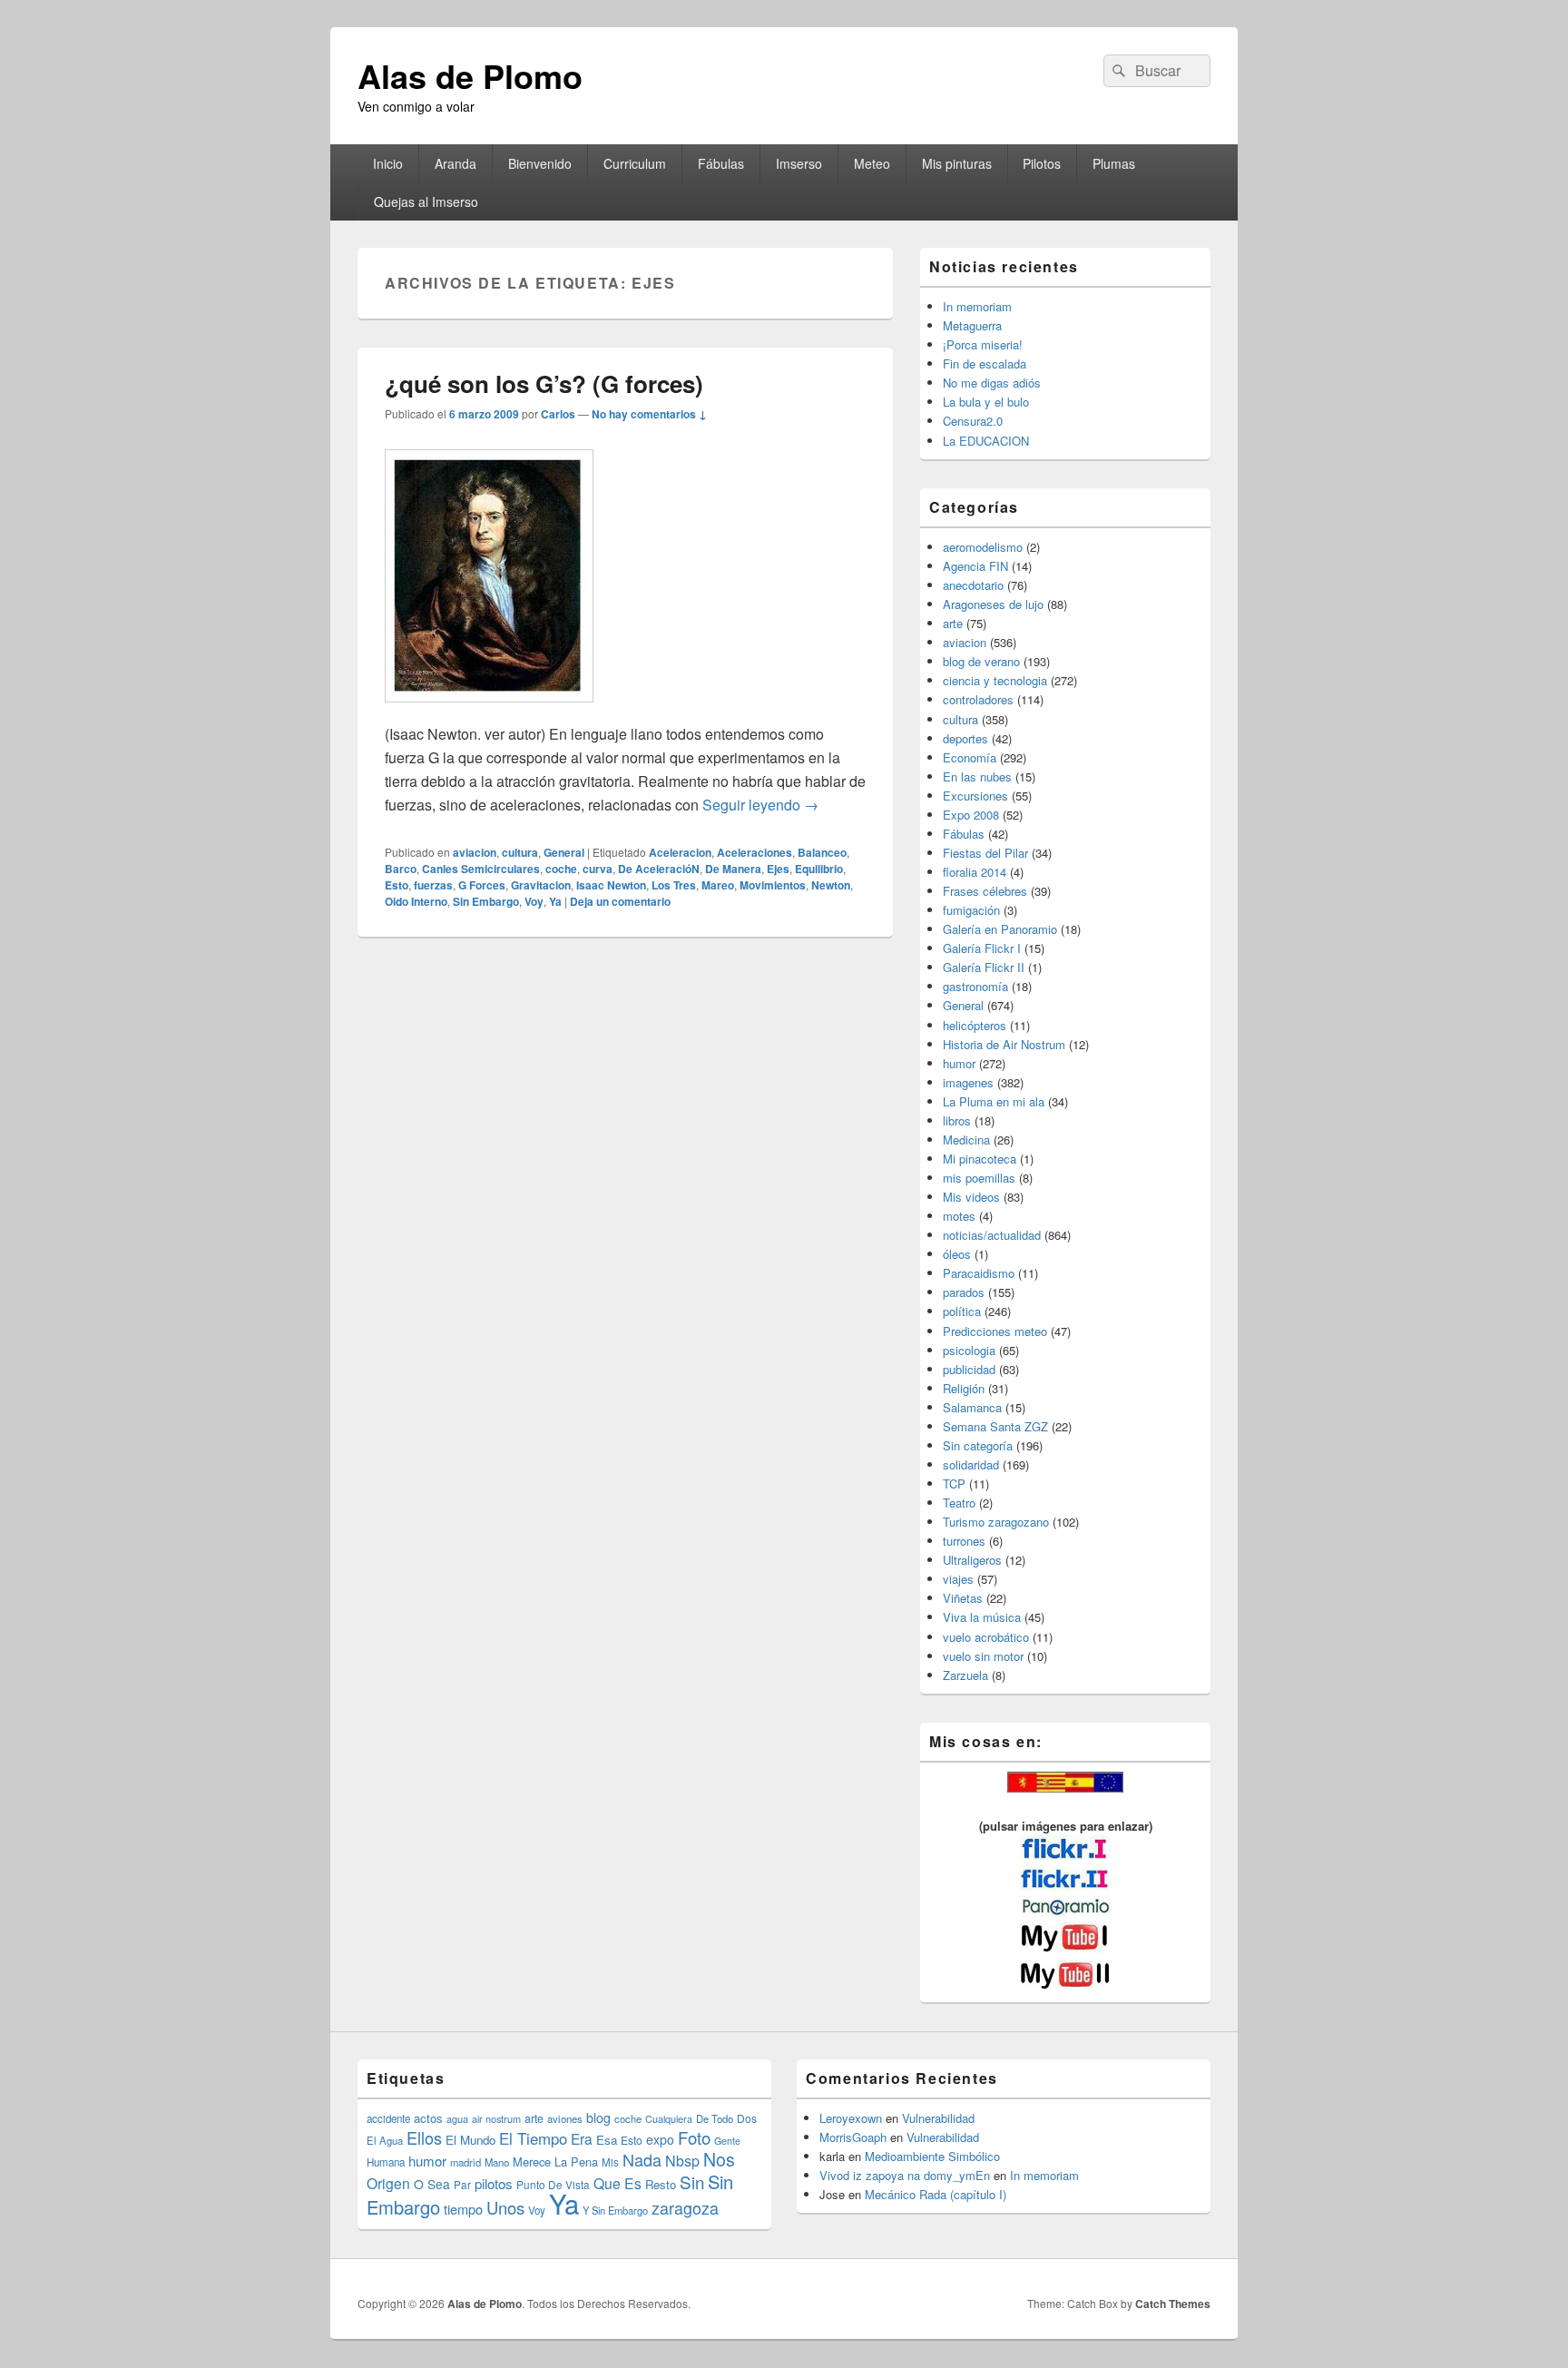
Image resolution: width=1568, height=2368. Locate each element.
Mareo (718, 885)
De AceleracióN (659, 869)
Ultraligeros (972, 1560)
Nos (719, 2159)
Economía (970, 757)
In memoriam (977, 306)
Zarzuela (965, 1675)
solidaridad (971, 1464)
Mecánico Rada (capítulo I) (936, 2194)
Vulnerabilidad (938, 2118)
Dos (747, 2118)
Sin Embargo (486, 901)
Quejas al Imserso (426, 201)
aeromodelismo (983, 547)
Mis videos (971, 1197)
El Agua (385, 2140)
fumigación (971, 910)
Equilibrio (819, 869)
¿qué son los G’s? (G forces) (544, 383)
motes (959, 1216)
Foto (694, 2137)
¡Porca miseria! (983, 344)
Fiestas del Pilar (985, 853)
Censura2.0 (973, 421)
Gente (727, 2141)
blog (598, 2117)
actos (428, 2118)
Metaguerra (972, 325)
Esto (397, 885)
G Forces (482, 885)
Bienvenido (540, 163)
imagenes (968, 1082)
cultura (520, 852)
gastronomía (975, 986)
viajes (958, 1579)
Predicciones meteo (995, 1331)
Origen (388, 2183)
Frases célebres (985, 891)
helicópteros (975, 1025)
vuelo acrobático (986, 1637)
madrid (465, 2162)
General (564, 852)
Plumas (1114, 163)
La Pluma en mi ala (994, 1101)
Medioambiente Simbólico (932, 2156)
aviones (565, 2118)
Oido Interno (416, 901)
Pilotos (1042, 163)
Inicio (388, 163)
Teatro (959, 1503)
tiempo (463, 2209)
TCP (954, 1484)
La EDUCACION (986, 441)
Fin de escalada (985, 364)
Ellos (424, 2137)
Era (582, 2138)
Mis (610, 2162)
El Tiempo (533, 2138)
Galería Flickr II (984, 967)
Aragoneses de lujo (993, 604)
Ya (555, 901)
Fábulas (721, 163)
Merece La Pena (555, 2162)
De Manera (733, 869)
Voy (534, 901)
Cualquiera (669, 2118)
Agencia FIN (975, 566)
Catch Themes (1173, 2304)
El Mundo (470, 2140)
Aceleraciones (755, 852)
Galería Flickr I (982, 948)
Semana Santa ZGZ (995, 1426)
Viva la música (982, 1617)
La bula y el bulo (986, 402)
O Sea (432, 2184)
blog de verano (981, 661)
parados (964, 1292)
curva (598, 869)
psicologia (969, 1350)
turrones (964, 1541)
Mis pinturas (957, 163)
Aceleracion (680, 852)
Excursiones (975, 796)
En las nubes (977, 776)
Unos (505, 2207)
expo (660, 2139)
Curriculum (635, 163)
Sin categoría (978, 1445)
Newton (831, 885)
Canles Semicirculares (481, 869)
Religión (964, 1388)
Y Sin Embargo (615, 2210)
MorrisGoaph (853, 2137)
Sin (692, 2181)
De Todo (715, 2118)
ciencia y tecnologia (995, 680)
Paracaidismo (979, 1273)
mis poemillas (979, 1178)
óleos (957, 1254)
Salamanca (972, 1407)
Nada (642, 2159)
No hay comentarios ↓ (649, 414)
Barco (401, 869)
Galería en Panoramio (1000, 929)
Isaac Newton (611, 885)
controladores (978, 699)
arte (953, 623)
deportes (965, 738)
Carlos (558, 414)
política (962, 1311)
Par (462, 2184)
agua (457, 2118)
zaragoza (685, 2208)
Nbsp (682, 2161)
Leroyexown (851, 2118)
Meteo (872, 163)
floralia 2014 (975, 872)
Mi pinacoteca (980, 1159)
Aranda (456, 163)
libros (957, 1120)
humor (959, 1063)
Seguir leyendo (760, 805)
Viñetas (963, 1598)
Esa (607, 2140)
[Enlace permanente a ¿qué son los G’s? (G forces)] (489, 711)
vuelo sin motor (983, 1656)
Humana (386, 2162)
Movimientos (773, 885)
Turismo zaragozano (996, 1522)
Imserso (799, 163)
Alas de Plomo (470, 75)
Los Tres (674, 885)
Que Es (617, 2183)
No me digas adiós (992, 383)
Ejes (778, 869)
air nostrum (496, 2118)
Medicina (966, 1140)
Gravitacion (541, 885)
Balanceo (822, 852)
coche (561, 869)
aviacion (475, 852)
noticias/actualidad (992, 1235)
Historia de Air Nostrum (1004, 1044)
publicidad (969, 1369)
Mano (497, 2162)
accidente (388, 2118)
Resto (661, 2184)
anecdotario (973, 585)
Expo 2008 (971, 815)
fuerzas (433, 885)
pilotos (494, 2183)
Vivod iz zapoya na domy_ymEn (905, 2175)
